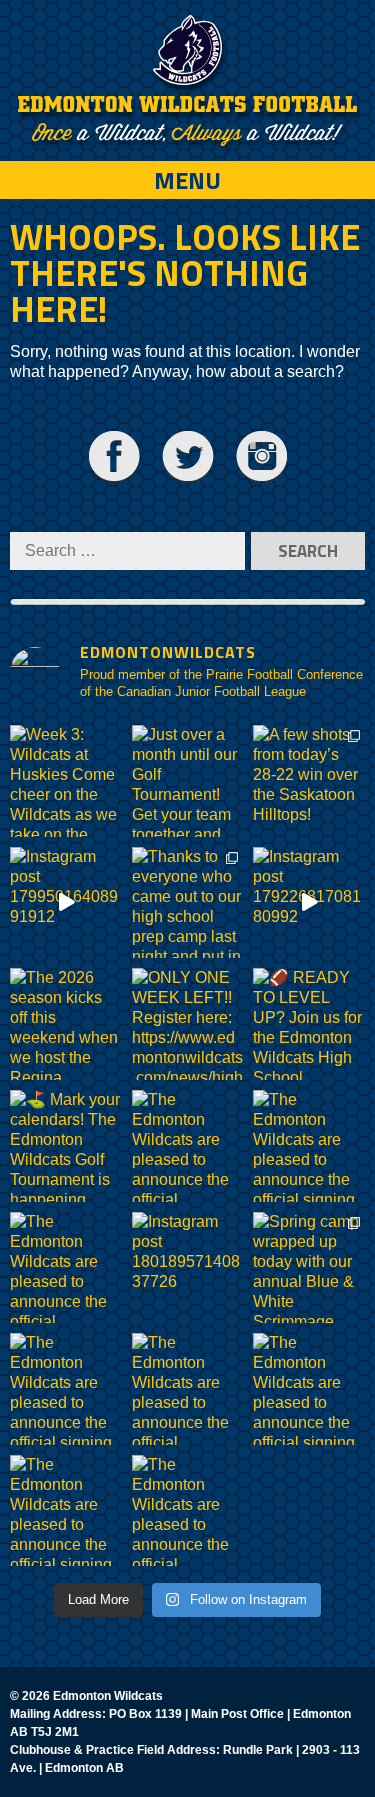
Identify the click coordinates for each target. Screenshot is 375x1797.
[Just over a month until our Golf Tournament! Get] (188, 781)
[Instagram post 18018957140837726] (188, 1268)
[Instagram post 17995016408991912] (66, 903)
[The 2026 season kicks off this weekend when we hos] (66, 1024)
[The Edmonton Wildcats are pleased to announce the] (188, 1146)
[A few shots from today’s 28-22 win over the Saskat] (309, 781)
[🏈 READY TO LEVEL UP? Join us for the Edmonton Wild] (309, 1024)
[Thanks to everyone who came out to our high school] (188, 903)
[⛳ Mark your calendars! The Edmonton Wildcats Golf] (66, 1146)
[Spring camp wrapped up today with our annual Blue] (309, 1268)
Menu (187, 180)
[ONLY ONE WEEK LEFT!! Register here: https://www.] (188, 1024)
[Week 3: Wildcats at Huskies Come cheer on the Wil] (66, 781)
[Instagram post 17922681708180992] (309, 903)
